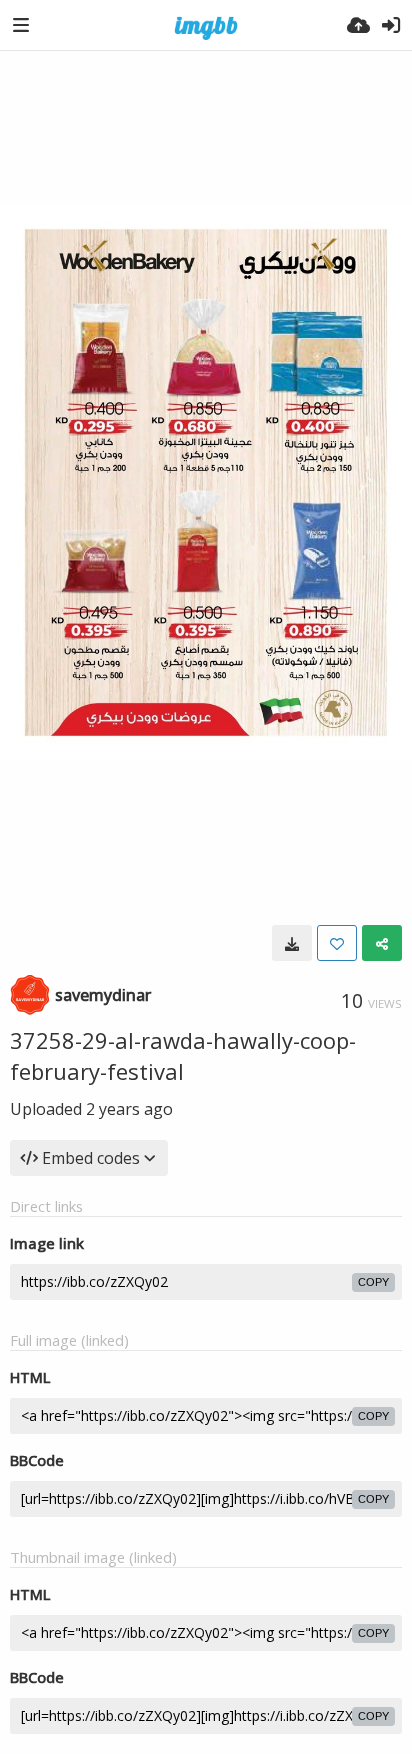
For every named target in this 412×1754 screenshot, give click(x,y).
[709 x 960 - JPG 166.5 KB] (292, 943)
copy (373, 1282)
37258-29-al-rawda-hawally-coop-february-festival (183, 1055)
